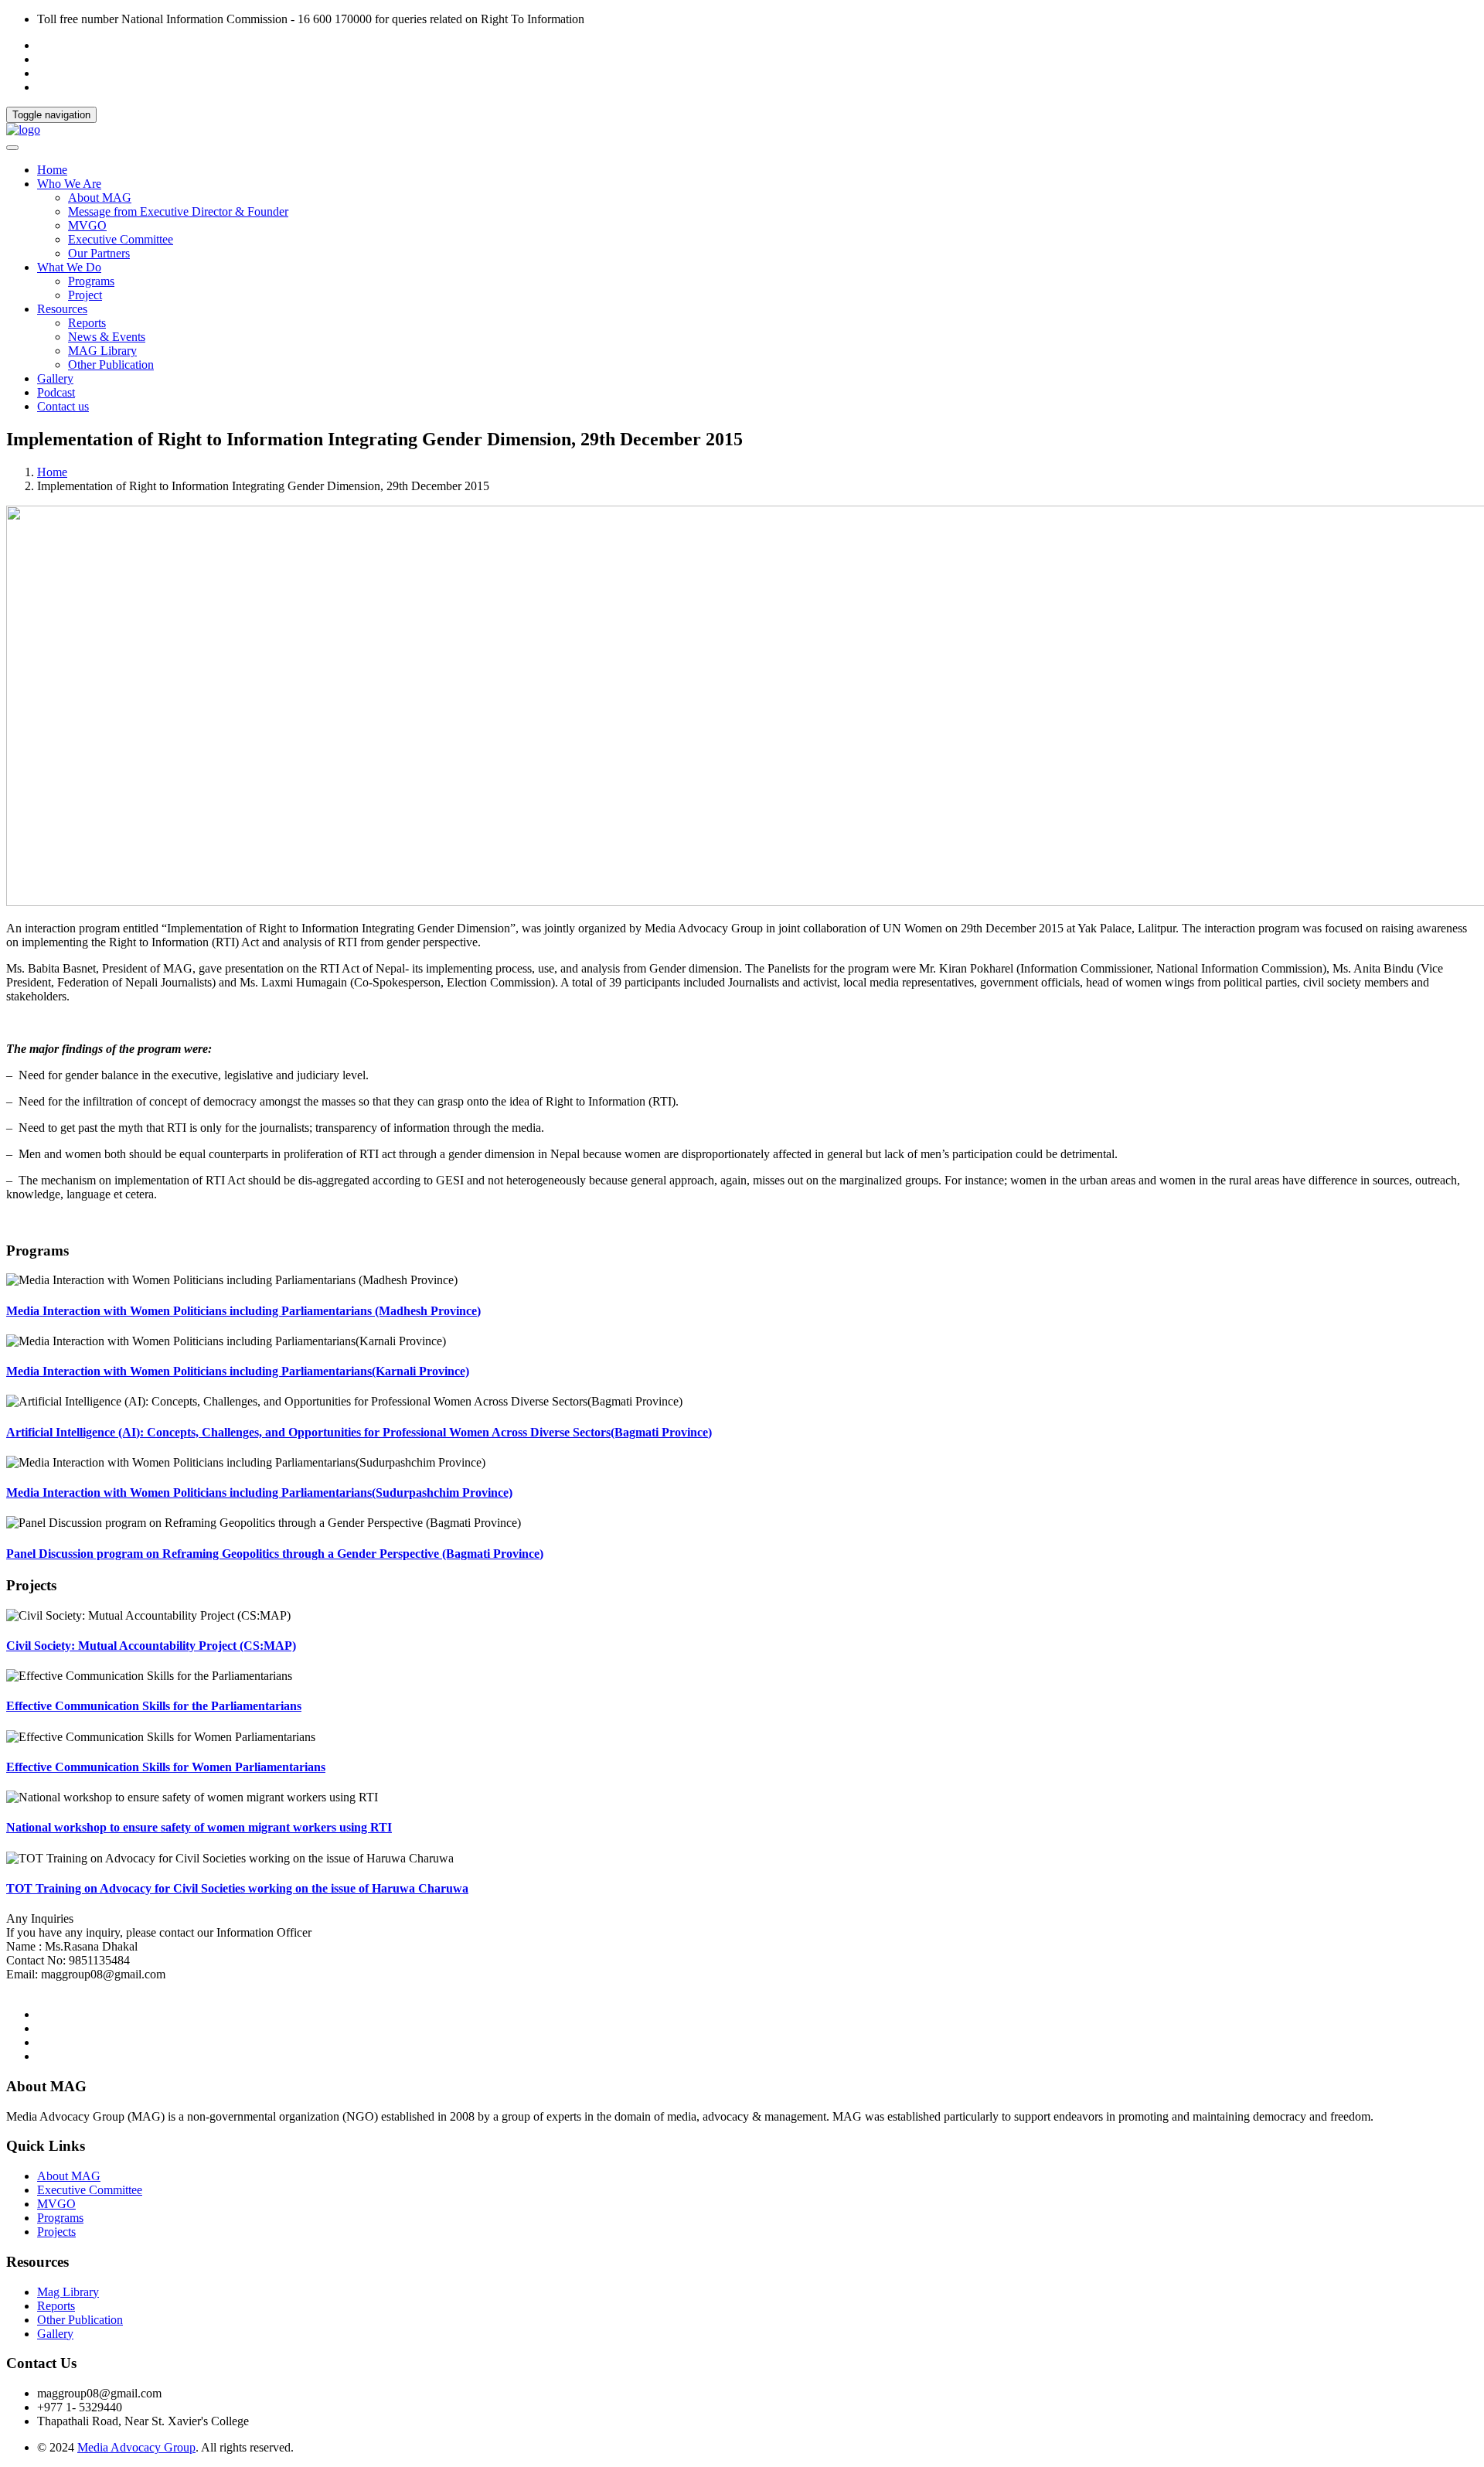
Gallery (55, 378)
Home (52, 170)
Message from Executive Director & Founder (178, 211)
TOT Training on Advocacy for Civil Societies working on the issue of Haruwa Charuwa (237, 1888)
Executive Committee (121, 239)
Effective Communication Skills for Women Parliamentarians (166, 1767)
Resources (62, 309)
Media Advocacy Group (136, 2447)
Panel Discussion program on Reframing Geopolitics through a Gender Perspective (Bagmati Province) (275, 1554)
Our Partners (99, 253)
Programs (91, 281)
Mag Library (68, 2292)
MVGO (87, 225)
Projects (56, 2232)
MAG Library (102, 351)
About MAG (100, 198)
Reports (87, 323)
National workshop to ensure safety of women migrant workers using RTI (199, 1827)
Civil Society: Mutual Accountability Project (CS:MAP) (151, 1646)
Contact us (63, 406)
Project (85, 295)
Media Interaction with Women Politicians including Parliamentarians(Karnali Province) (238, 1371)
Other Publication (111, 365)
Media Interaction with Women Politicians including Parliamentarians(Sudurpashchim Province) (259, 1492)
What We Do (69, 267)
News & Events (107, 337)
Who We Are (69, 184)
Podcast (56, 392)
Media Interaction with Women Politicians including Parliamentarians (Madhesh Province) (243, 1311)
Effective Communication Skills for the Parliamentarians (154, 1706)
